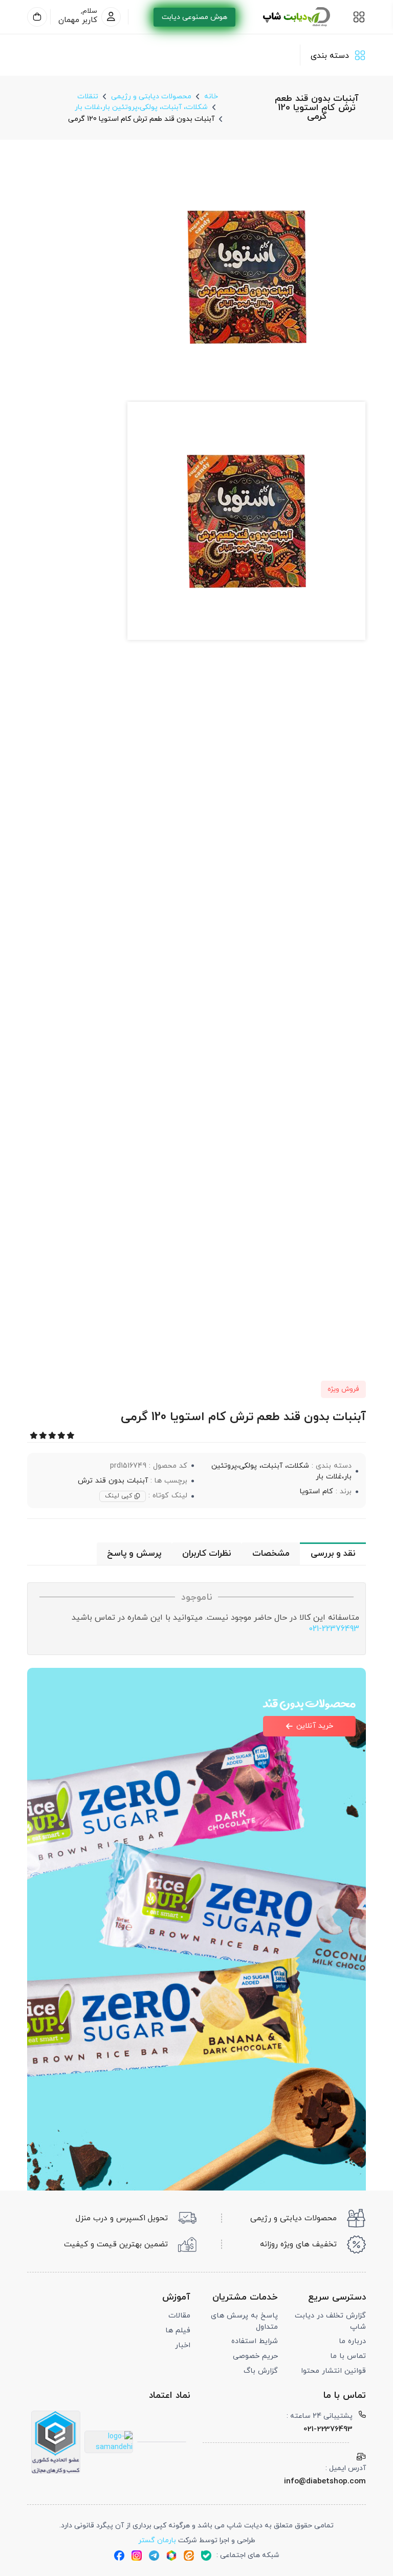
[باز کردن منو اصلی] (359, 17)
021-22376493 (334, 1629)
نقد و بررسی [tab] (333, 1554)
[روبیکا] (171, 2556)
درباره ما (352, 2341)
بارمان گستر (157, 2540)
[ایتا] (189, 2556)
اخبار (183, 2345)
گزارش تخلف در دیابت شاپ (330, 2321)
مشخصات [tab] (271, 1554)
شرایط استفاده (255, 2341)
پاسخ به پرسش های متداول (244, 2321)
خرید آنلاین (315, 1726)
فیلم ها (178, 2331)
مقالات (179, 2316)
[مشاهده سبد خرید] (37, 17)
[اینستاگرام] (137, 2556)
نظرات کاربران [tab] (206, 1554)
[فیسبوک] (119, 2556)
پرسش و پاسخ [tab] (134, 1554)
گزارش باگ (261, 2371)
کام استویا (316, 1491)
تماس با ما (348, 2356)
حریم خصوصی (255, 2356)
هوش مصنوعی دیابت (194, 17)
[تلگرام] (154, 2556)
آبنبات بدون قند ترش (113, 1480)
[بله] (206, 2556)
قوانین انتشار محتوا (333, 2371)
